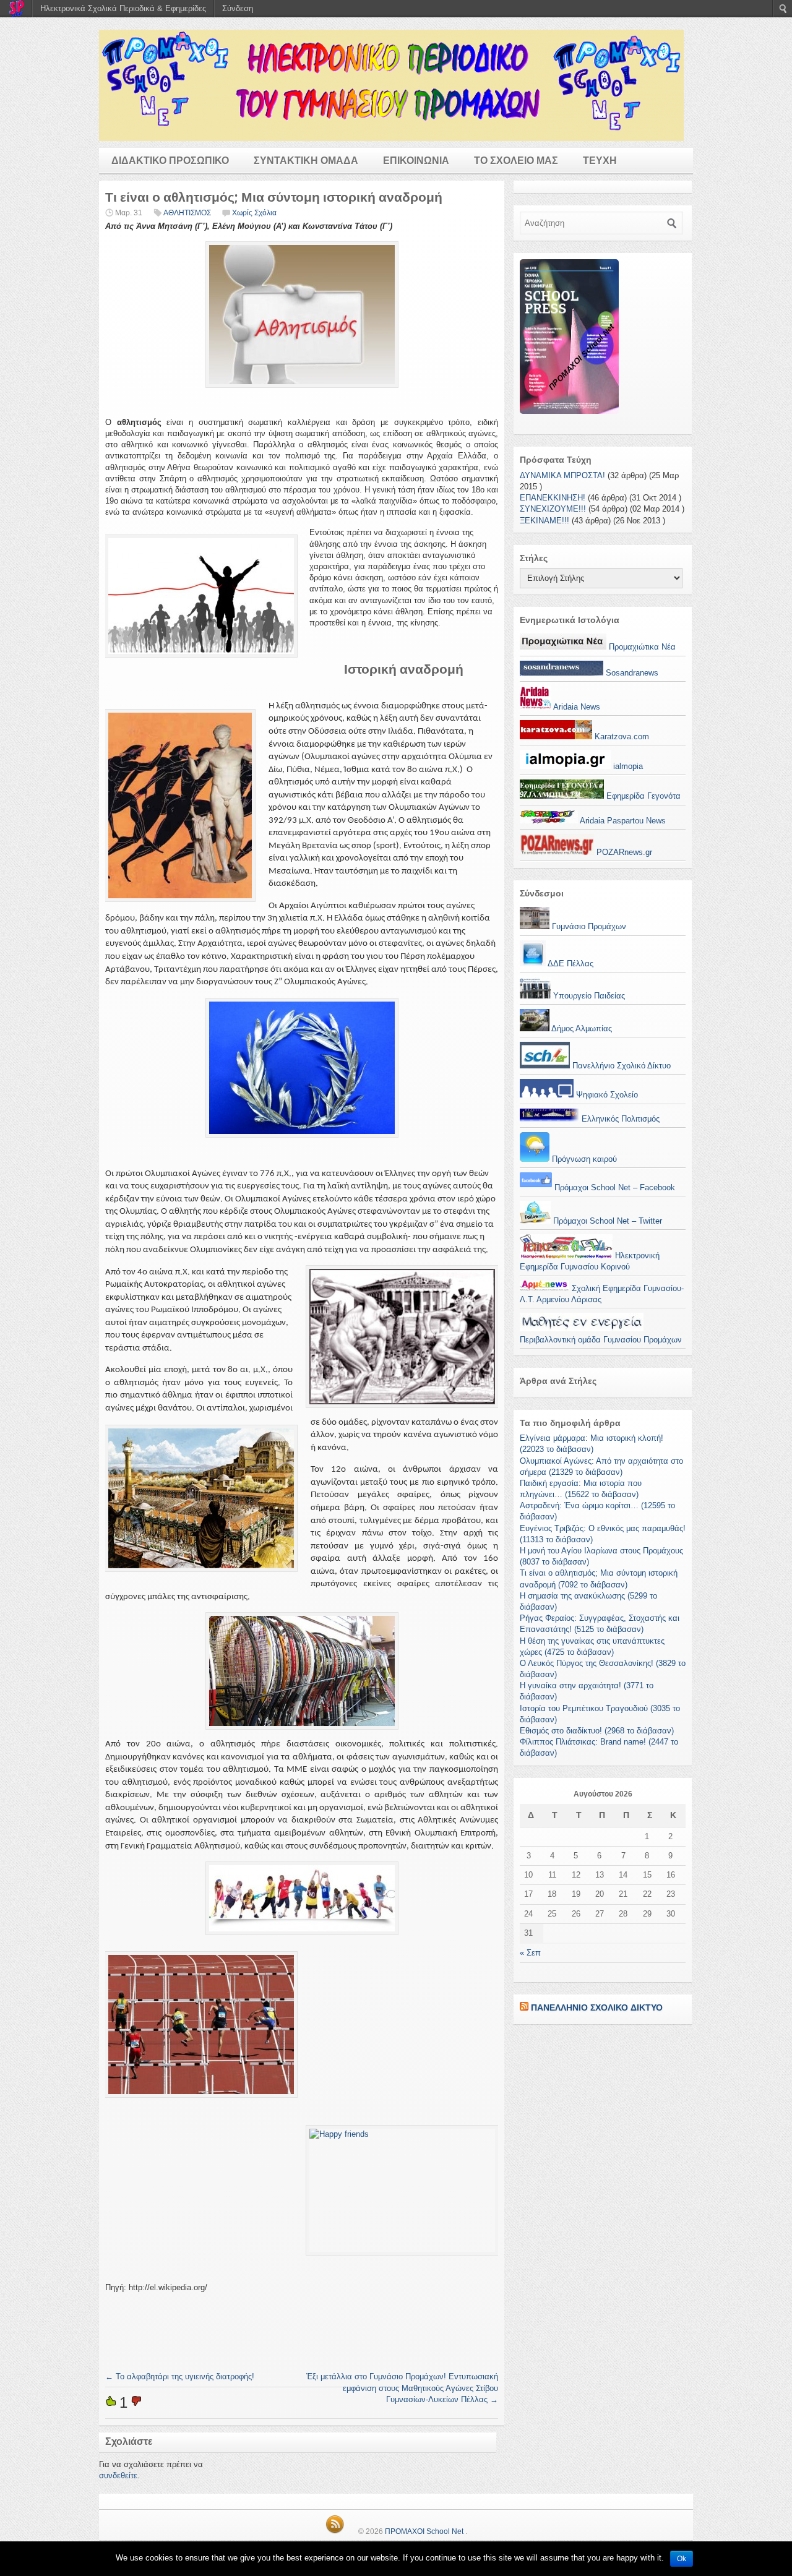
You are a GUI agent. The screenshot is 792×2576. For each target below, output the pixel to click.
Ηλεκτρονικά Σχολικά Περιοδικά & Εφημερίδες (123, 8)
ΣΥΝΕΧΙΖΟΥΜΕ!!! (553, 509)
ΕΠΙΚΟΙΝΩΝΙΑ (416, 161)
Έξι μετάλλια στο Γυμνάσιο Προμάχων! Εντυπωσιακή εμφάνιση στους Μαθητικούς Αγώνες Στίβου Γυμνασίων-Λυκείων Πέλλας (402, 2388)
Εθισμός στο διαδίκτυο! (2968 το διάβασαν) (597, 1731)
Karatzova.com (621, 736)
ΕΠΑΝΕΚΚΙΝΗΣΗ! (553, 498)
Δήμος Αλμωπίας (581, 1028)
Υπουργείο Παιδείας (588, 996)
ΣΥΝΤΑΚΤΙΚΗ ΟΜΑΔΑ (306, 161)
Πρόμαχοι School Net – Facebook (613, 1187)
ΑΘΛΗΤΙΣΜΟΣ (187, 213)
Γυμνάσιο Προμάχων (588, 926)
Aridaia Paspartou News (622, 821)
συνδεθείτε (118, 2475)
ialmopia (627, 766)
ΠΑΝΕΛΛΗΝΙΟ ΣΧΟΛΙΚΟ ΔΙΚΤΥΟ (597, 2007)
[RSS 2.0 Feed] (335, 2531)
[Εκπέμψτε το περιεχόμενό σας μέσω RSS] (524, 2007)
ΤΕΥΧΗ (600, 161)
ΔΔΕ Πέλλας (570, 964)
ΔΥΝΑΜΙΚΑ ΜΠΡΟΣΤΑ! (562, 475)
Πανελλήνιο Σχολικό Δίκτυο (620, 1066)
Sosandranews (631, 673)
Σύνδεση (238, 8)
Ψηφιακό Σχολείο (606, 1095)
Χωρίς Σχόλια (254, 213)
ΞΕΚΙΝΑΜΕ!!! (544, 521)
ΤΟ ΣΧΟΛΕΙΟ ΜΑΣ (516, 161)
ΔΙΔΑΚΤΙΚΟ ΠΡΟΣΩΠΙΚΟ (170, 161)
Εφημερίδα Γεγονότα (642, 796)
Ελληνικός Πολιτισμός (619, 1119)
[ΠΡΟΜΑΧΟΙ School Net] (396, 85)
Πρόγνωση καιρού (583, 1159)
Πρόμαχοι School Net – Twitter (606, 1221)
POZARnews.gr (623, 852)
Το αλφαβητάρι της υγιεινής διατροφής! (180, 2376)
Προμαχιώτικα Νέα (641, 647)
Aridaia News (576, 707)
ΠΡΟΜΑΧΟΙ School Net (424, 2531)
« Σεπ (530, 1953)
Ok (682, 2559)
